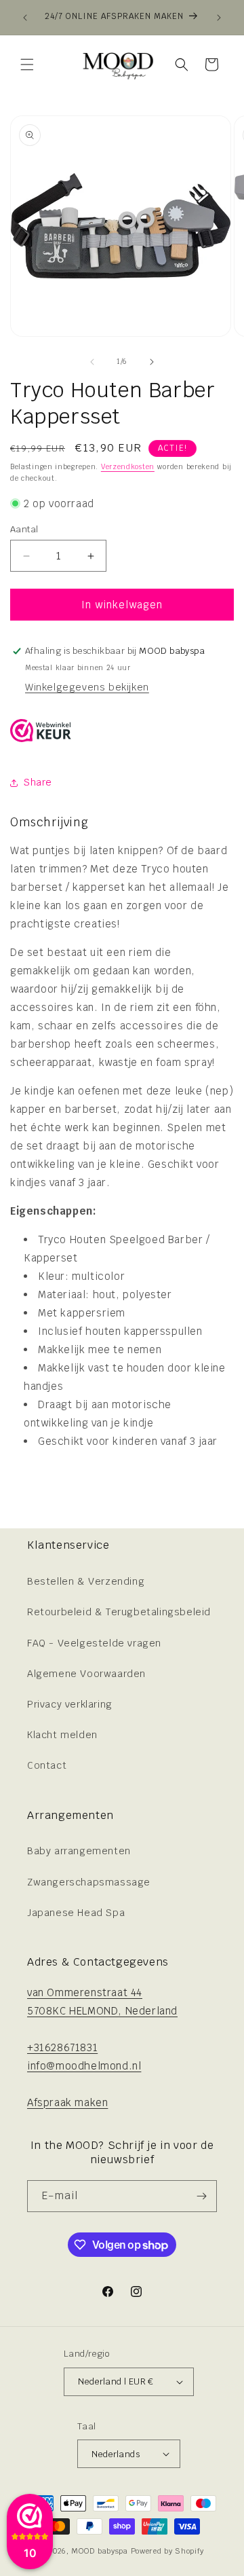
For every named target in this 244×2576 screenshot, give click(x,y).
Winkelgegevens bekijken (87, 687)
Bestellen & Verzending (86, 1581)
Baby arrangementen (79, 1851)
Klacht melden (62, 1735)
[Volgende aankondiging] (219, 18)
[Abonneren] (201, 2196)
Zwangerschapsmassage (89, 1882)
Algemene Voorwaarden (86, 1674)
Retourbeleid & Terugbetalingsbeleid (119, 1612)
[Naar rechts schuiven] (152, 362)
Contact (47, 1765)
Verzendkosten (128, 467)
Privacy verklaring (70, 1704)
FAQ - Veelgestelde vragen (94, 1643)
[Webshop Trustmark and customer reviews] (41, 733)
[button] (27, 65)
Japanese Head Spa (76, 1913)
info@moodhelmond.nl (84, 2066)
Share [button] (38, 782)
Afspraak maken (67, 2102)
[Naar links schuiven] (92, 362)
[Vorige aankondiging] (25, 18)
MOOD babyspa (99, 2551)
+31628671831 (62, 2047)
